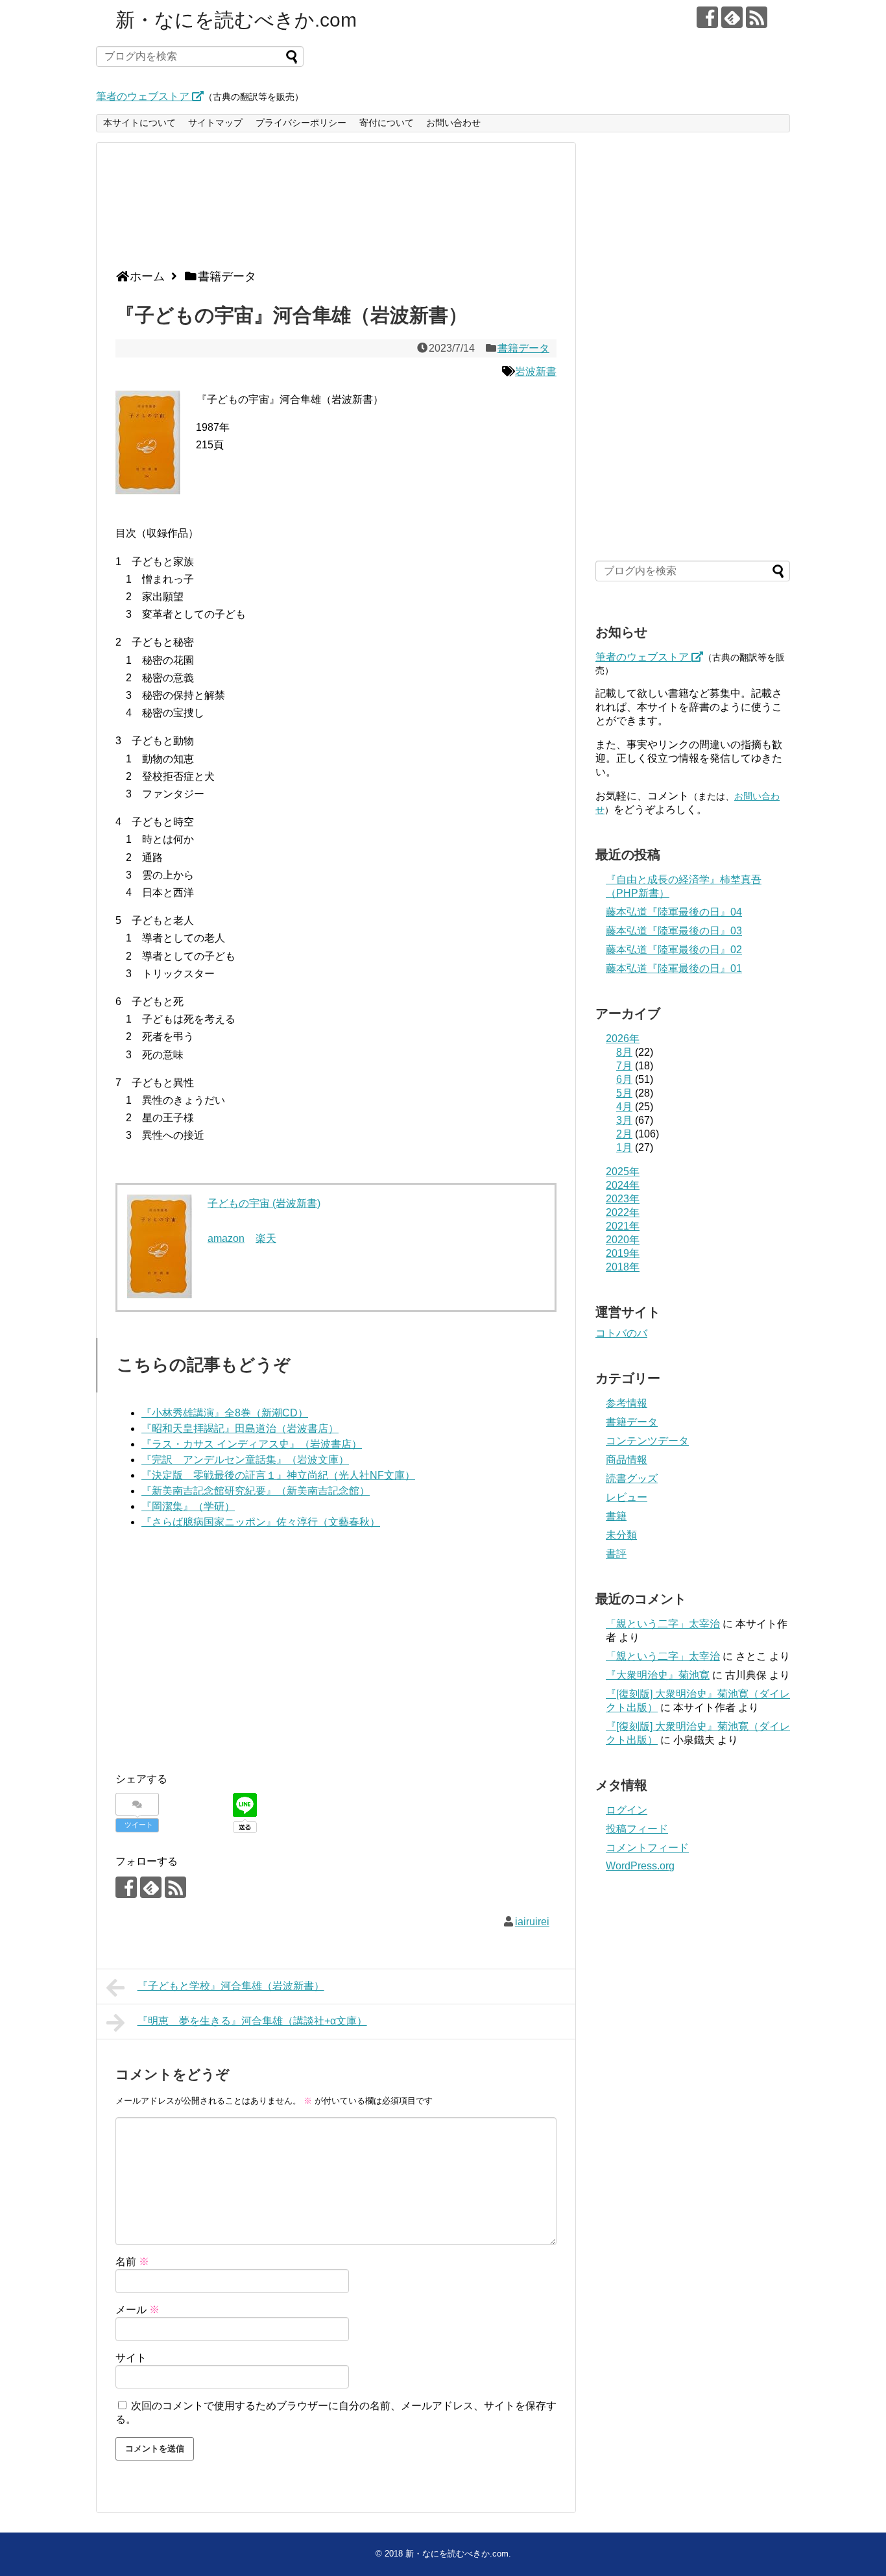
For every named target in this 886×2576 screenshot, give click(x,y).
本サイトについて (139, 123)
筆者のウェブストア (144, 96)
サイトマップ (215, 123)
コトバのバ (621, 1333)
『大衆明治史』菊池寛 (658, 1675)
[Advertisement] (333, 211)
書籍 (616, 1516)
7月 (624, 1066)
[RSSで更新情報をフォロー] (757, 17)
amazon (226, 1238)
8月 (624, 1052)
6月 (624, 1079)
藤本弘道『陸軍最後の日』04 (674, 912)
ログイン (627, 1810)
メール (138, 2310)
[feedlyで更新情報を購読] (732, 17)
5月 (624, 1093)
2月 (624, 1134)
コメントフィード (647, 1848)
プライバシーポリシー (301, 123)
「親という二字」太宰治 (663, 1624)
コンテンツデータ (647, 1441)
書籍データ (523, 348)
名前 (132, 2262)
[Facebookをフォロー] (707, 17)
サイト (131, 2358)
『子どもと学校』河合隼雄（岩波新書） (231, 1986)
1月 (624, 1148)
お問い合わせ (453, 123)
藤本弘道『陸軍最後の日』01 (674, 968)
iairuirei (532, 1922)
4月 (624, 1107)
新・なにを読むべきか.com (236, 20)
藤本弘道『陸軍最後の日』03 (674, 931)
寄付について (387, 123)
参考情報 (627, 1403)
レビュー (627, 1497)
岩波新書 (536, 371)
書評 (616, 1554)
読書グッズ (632, 1478)
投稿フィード (637, 1829)
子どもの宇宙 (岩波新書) (264, 1203)
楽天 (266, 1238)
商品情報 (627, 1460)
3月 (624, 1120)
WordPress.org (640, 1866)
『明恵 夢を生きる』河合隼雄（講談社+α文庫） (252, 2021)
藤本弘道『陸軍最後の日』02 (674, 950)
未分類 (621, 1535)
